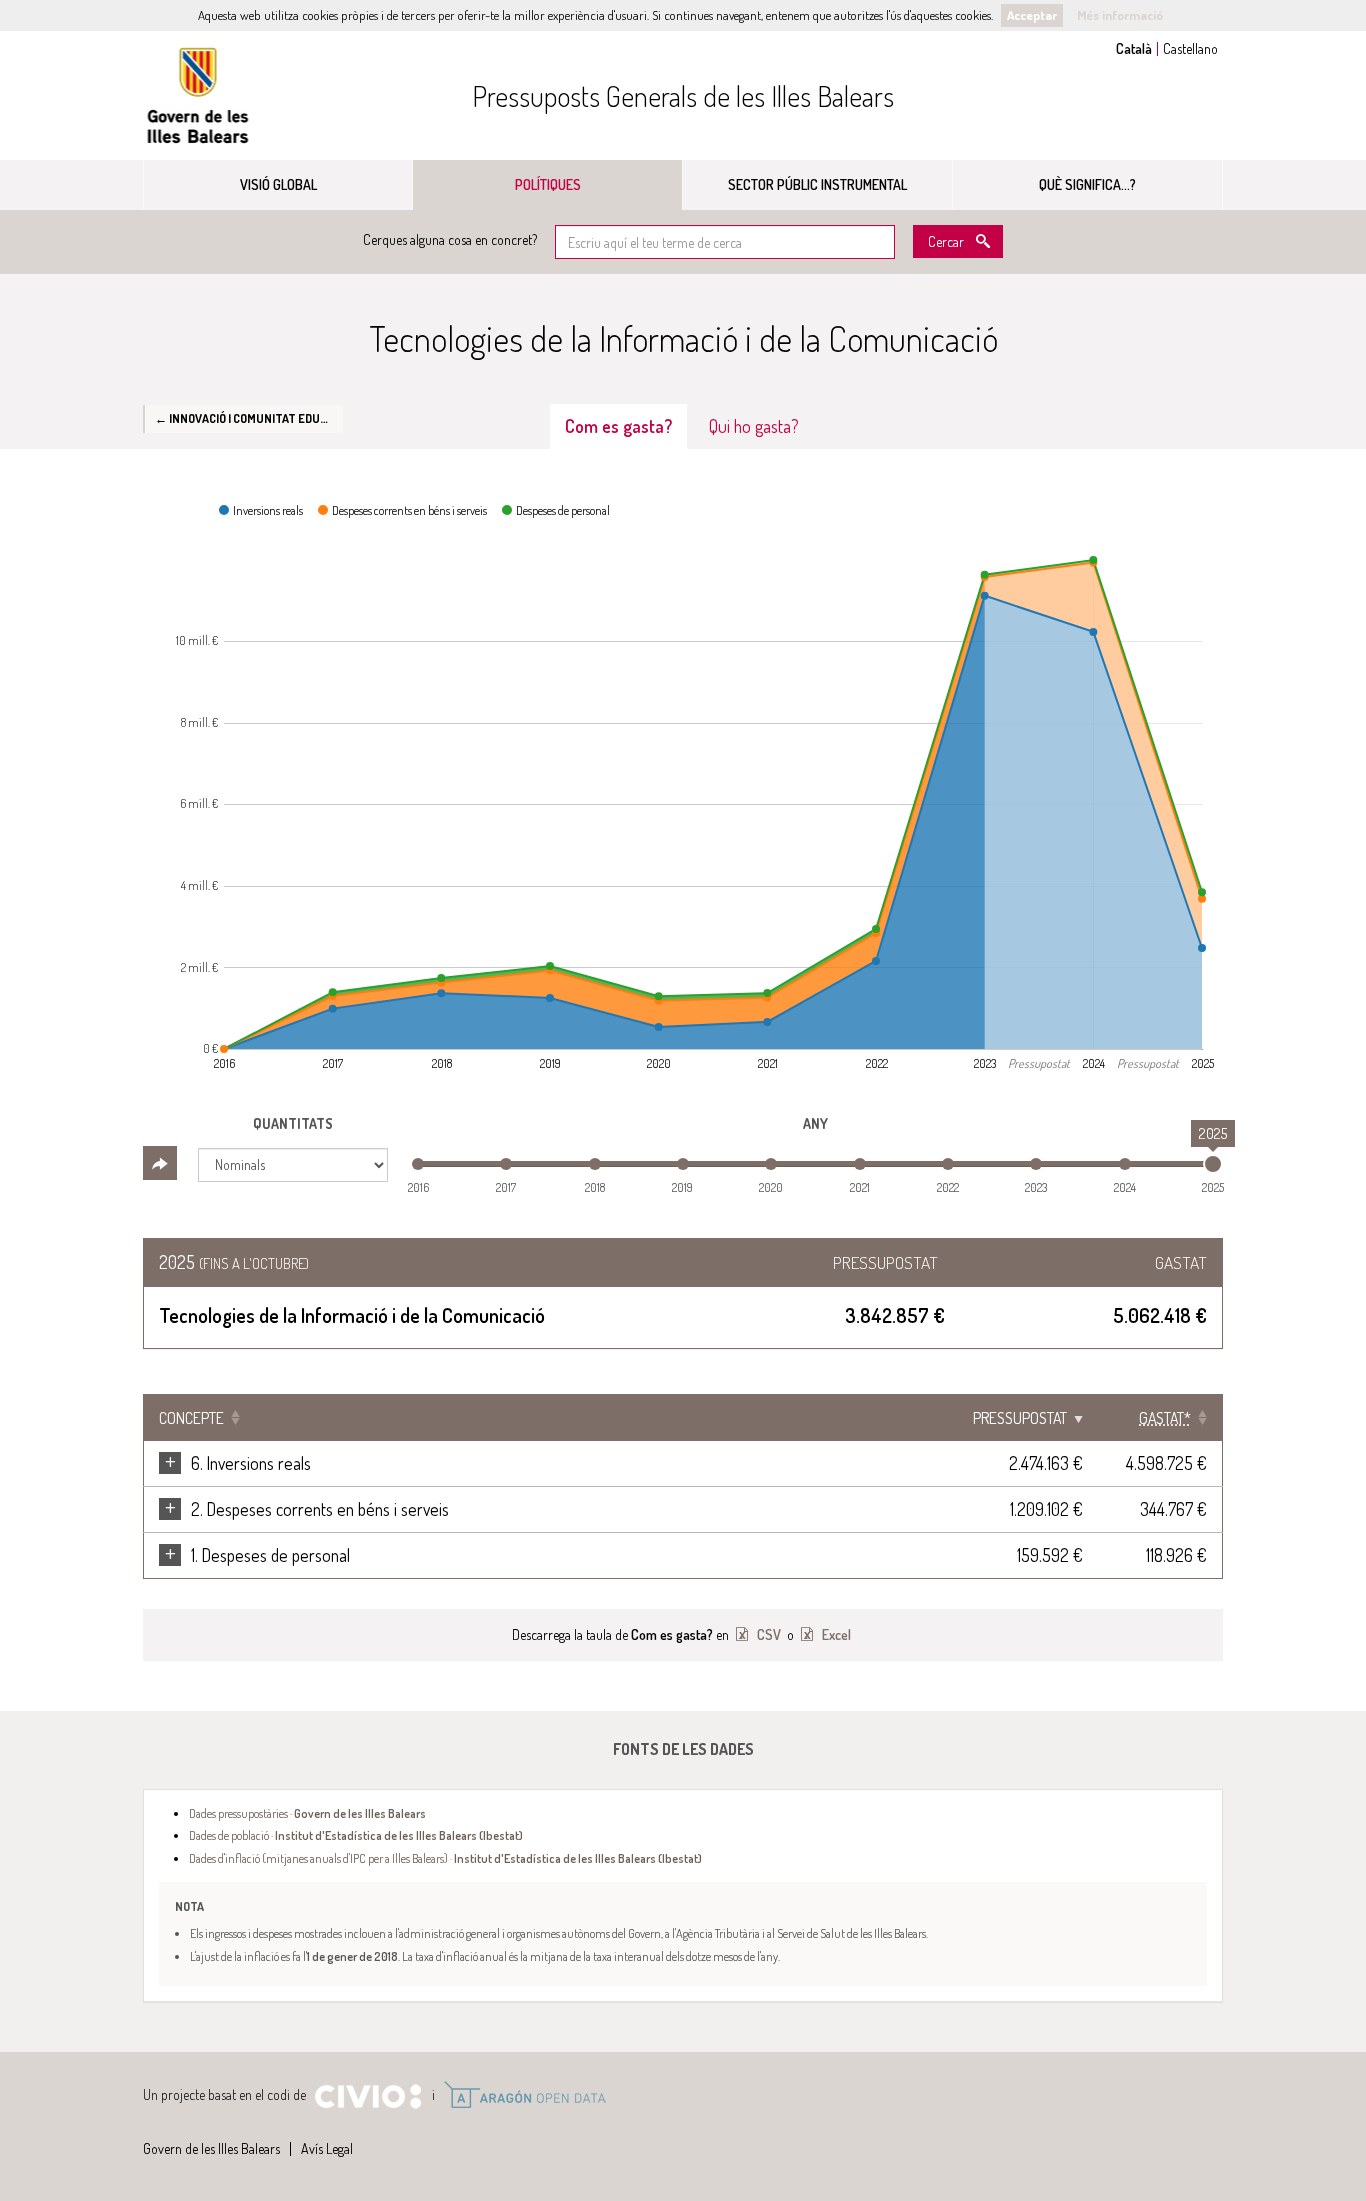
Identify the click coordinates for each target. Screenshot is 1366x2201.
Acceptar (1032, 15)
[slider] (1213, 1164)
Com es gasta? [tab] (618, 426)
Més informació (1120, 15)
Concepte (191, 1418)
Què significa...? (1087, 184)
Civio (367, 2097)
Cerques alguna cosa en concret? (450, 239)
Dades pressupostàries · (307, 1813)
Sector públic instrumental (817, 184)
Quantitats (293, 1123)
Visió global (278, 184)
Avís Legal (327, 2148)
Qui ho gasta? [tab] (754, 426)
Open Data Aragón (524, 2095)
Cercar (946, 241)
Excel (835, 1634)
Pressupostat (1020, 1418)
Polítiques (548, 184)
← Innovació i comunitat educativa (249, 418)
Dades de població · (356, 1835)
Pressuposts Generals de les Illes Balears (683, 96)
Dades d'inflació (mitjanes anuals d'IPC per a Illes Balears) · (445, 1858)
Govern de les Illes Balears (198, 95)
